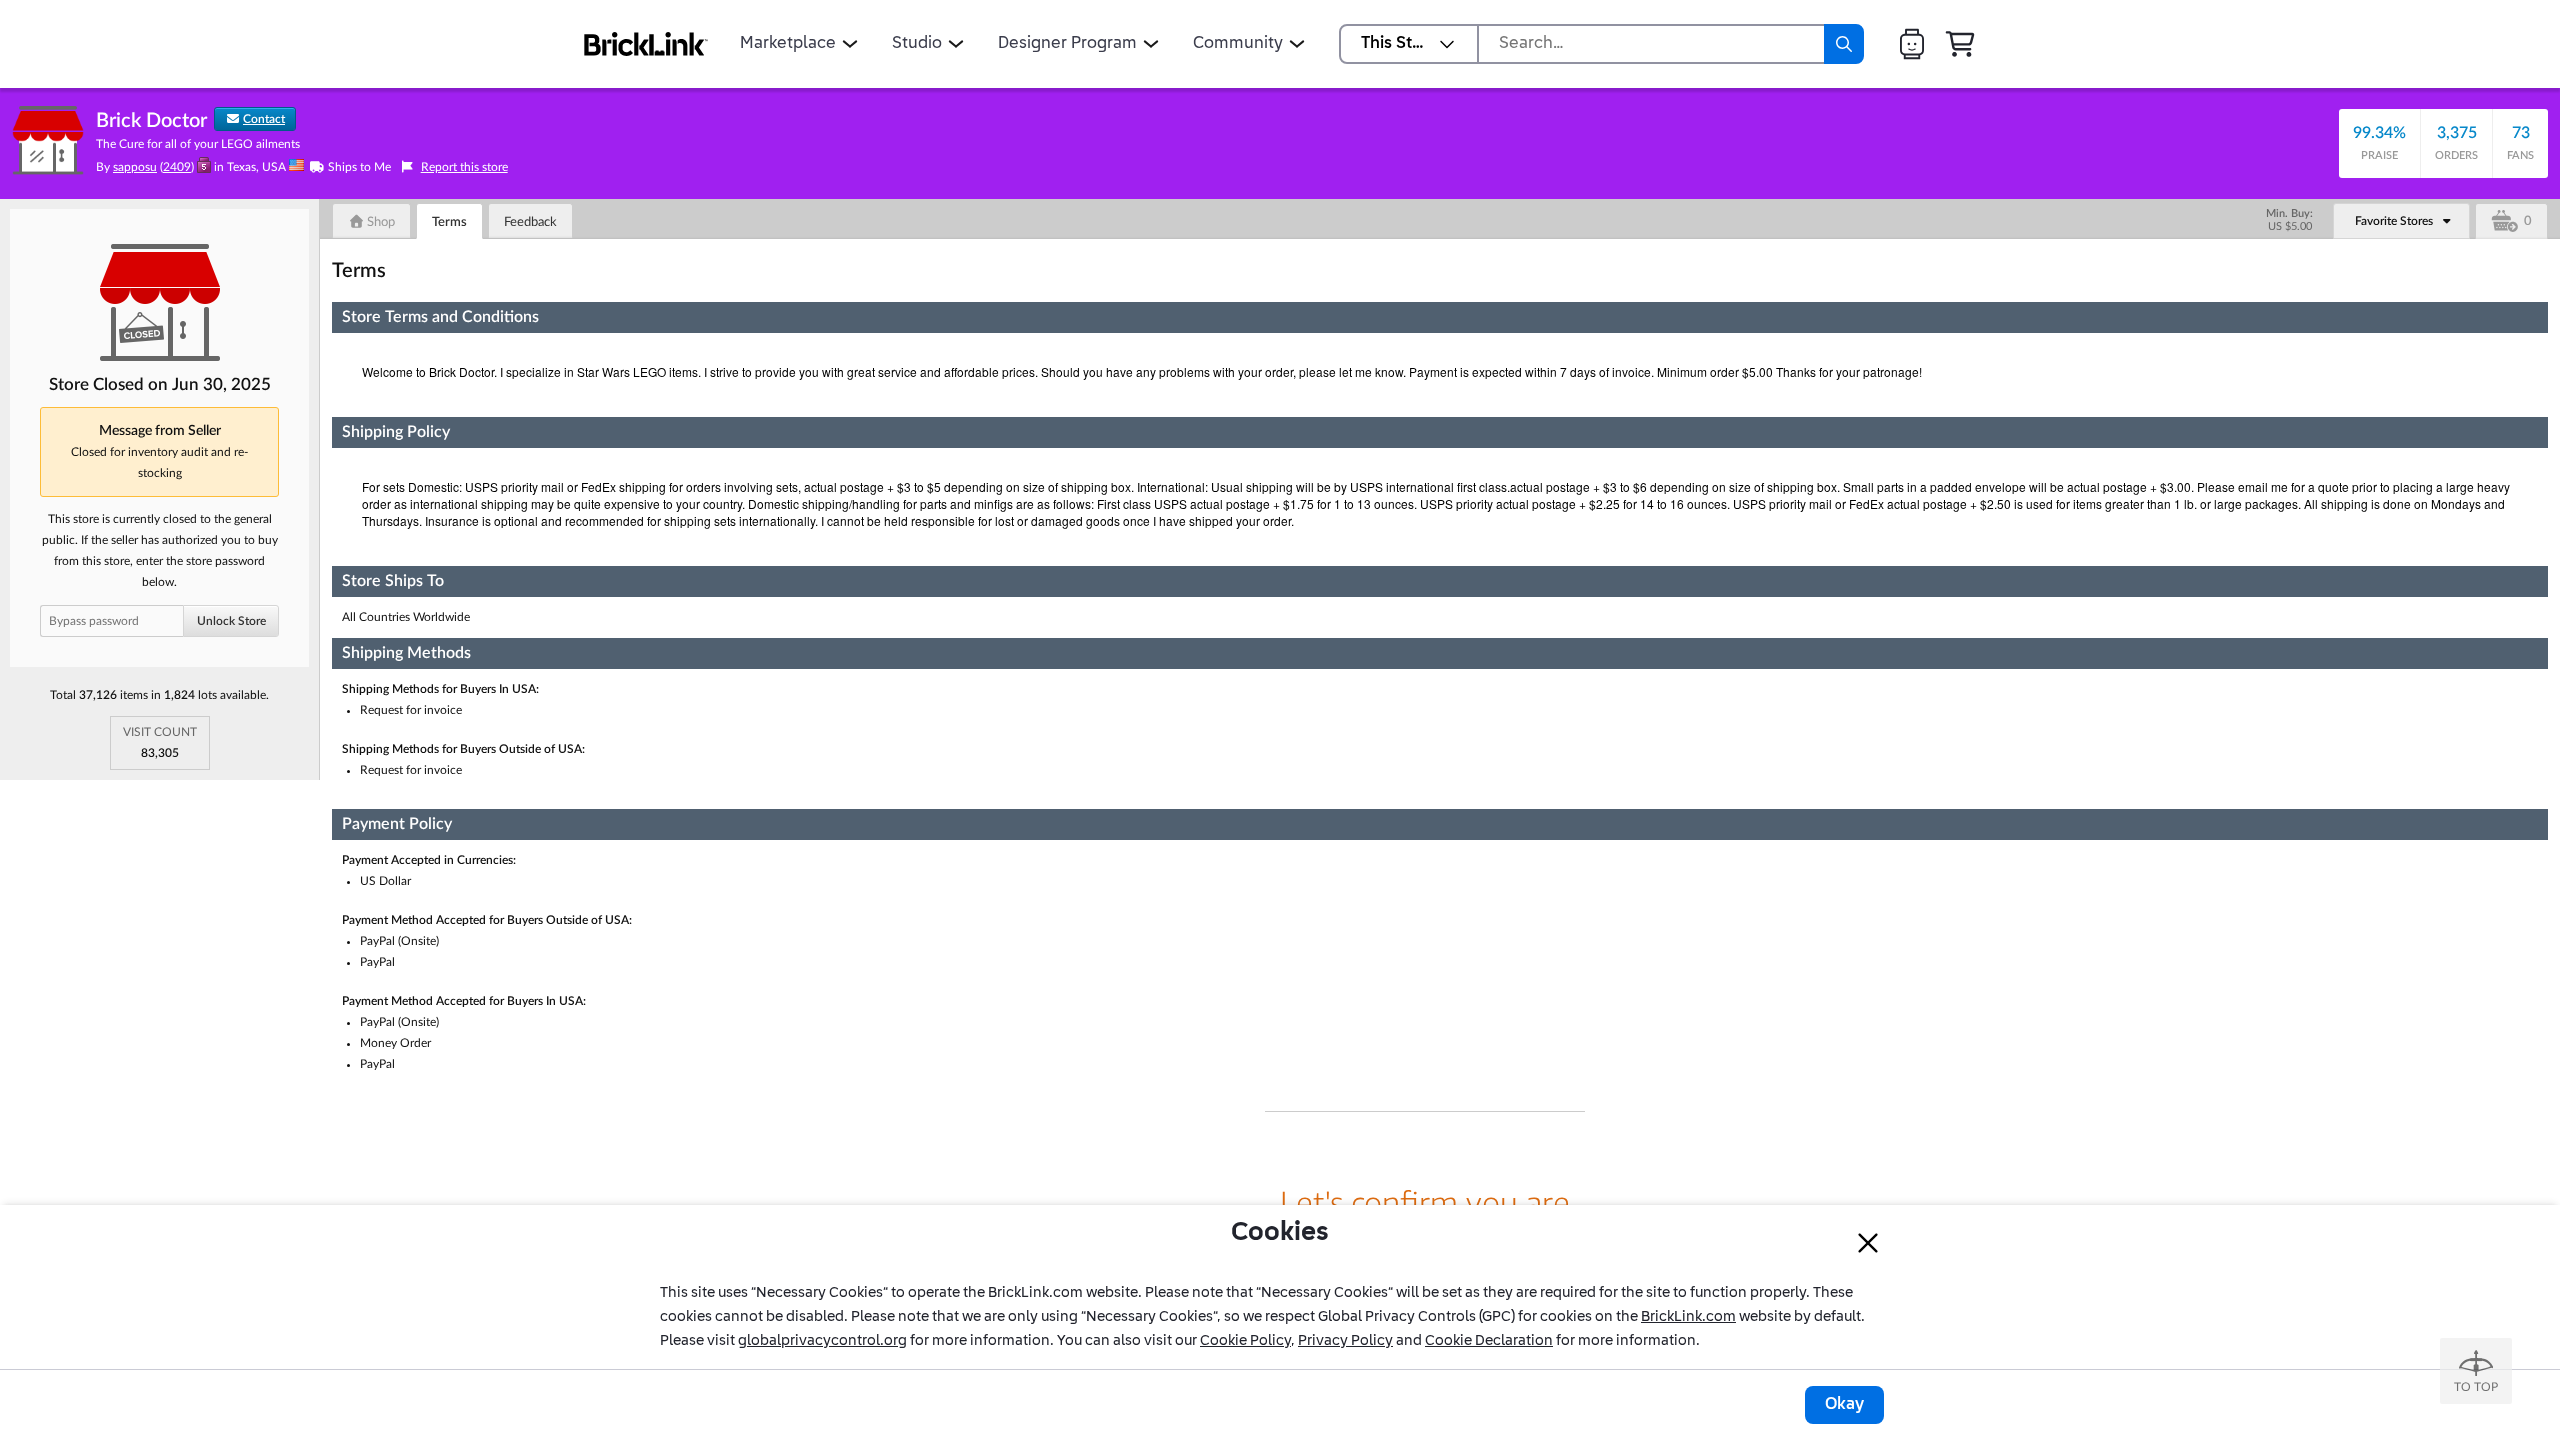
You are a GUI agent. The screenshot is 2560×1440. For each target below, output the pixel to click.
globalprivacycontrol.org (822, 1341)
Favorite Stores (2394, 221)
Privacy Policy (1345, 1341)
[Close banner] (1868, 1243)
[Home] (646, 44)
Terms (449, 222)
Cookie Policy (1245, 1341)
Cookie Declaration (1489, 1341)
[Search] (1844, 44)
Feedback (530, 222)
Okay (1844, 1405)
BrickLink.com (1688, 1317)
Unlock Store (231, 621)
